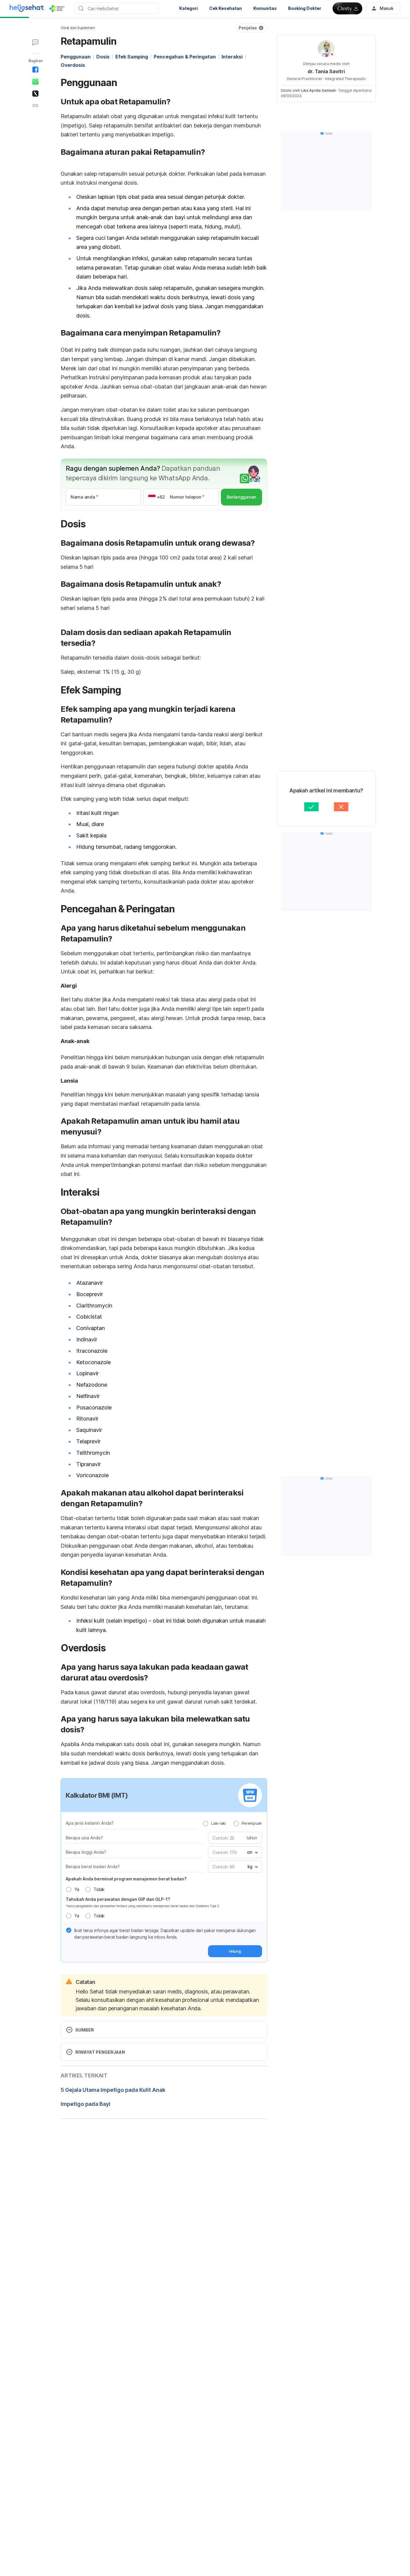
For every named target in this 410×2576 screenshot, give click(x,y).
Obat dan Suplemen (78, 28)
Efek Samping (132, 57)
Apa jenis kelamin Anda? (90, 1823)
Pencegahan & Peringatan (185, 57)
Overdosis (73, 65)
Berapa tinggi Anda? (86, 1852)
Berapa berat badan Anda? (93, 1866)
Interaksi (232, 57)
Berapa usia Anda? (84, 1838)
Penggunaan (76, 57)
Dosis (103, 57)
